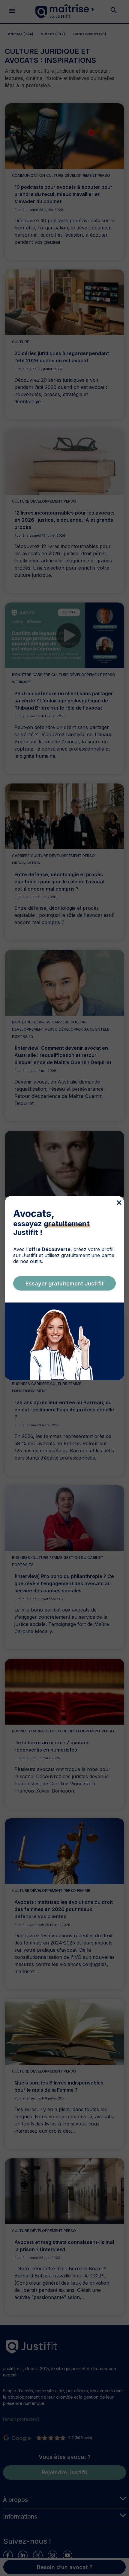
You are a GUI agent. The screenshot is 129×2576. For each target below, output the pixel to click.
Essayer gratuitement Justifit (65, 1284)
